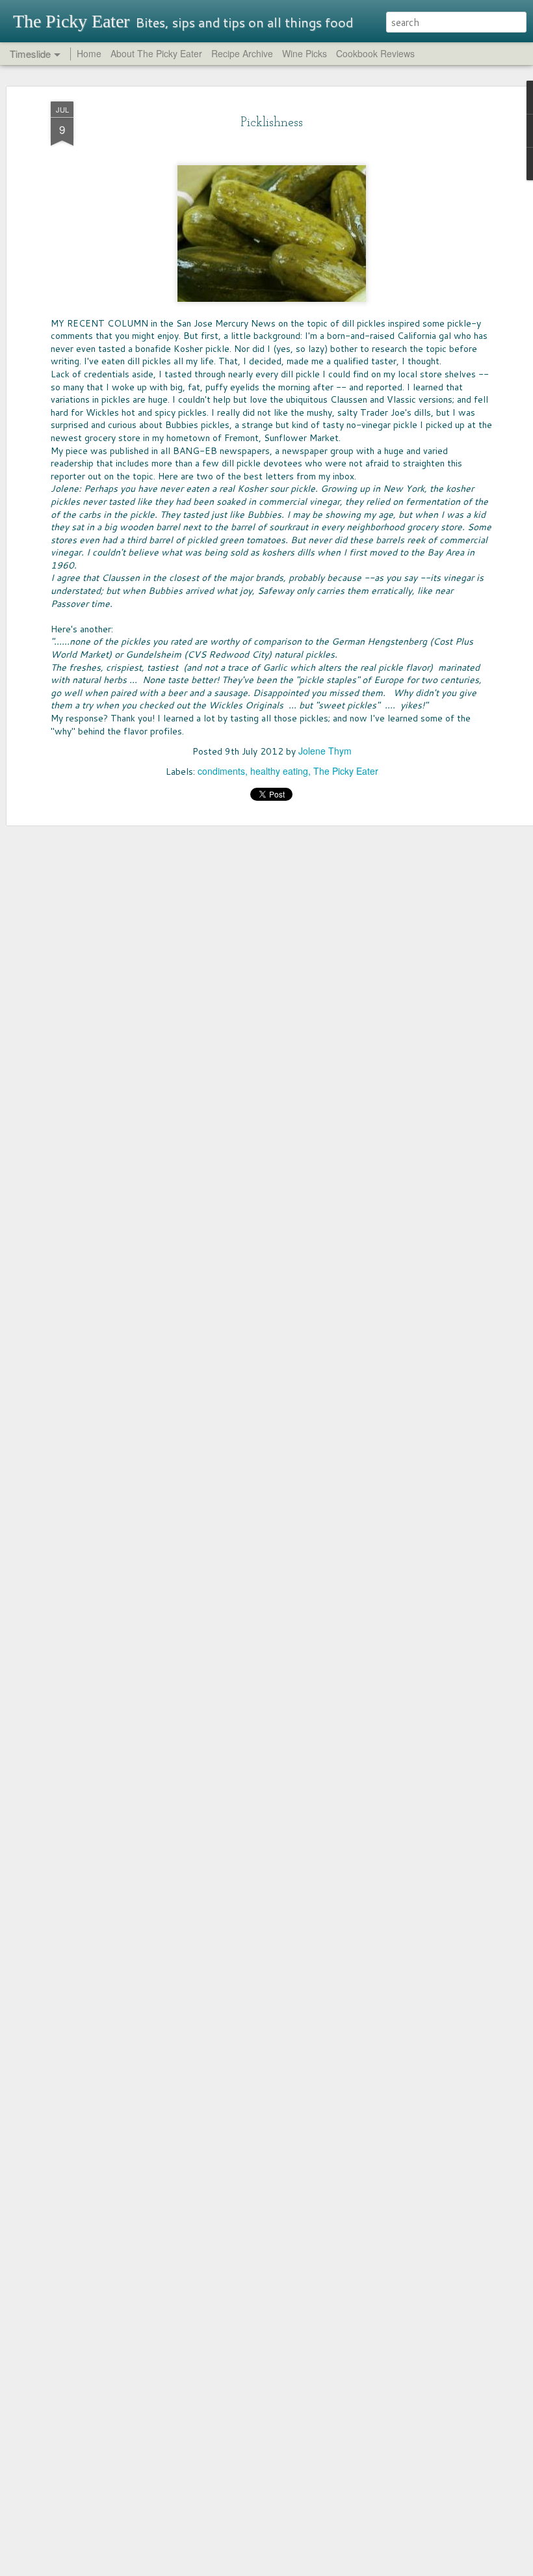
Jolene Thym (325, 751)
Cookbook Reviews (375, 53)
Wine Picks (305, 53)
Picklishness (272, 123)
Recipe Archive (242, 53)
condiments (221, 771)
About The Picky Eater (156, 53)
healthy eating (279, 771)
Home (89, 53)
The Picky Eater (346, 771)
